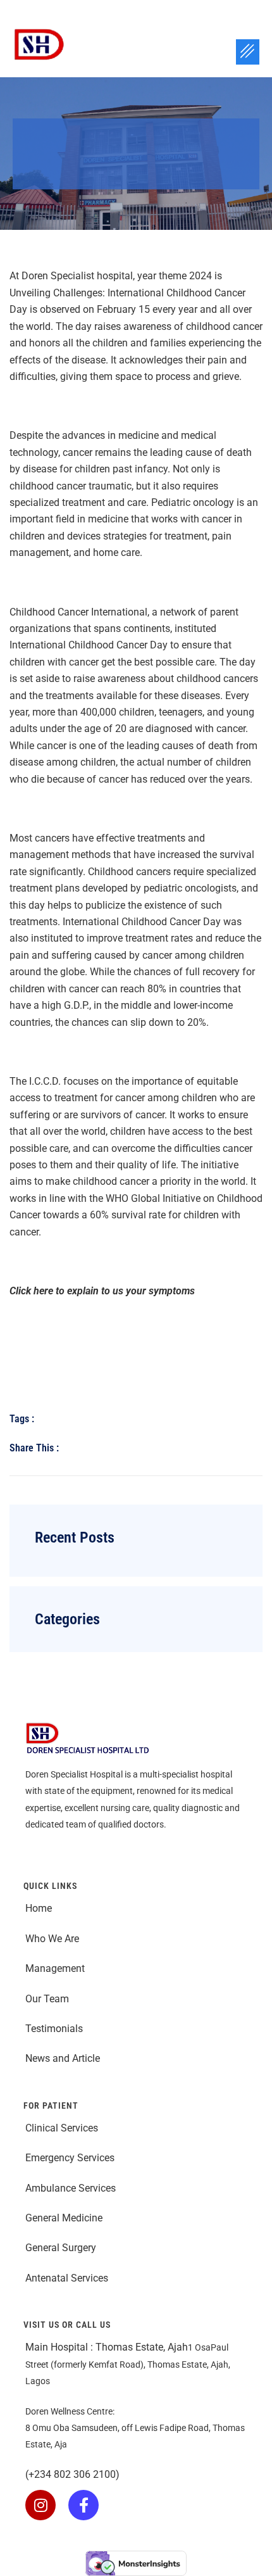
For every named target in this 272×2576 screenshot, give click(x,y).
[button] (248, 52)
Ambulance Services (72, 2188)
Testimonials (54, 2029)
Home (39, 1908)
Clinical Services (62, 2128)
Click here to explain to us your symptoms (102, 1291)
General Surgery (61, 2248)
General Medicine (64, 2218)
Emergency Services (71, 2158)
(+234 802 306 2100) (72, 2474)
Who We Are (52, 1939)
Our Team (48, 1999)
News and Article (63, 2058)
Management (55, 1968)
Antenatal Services (68, 2278)
